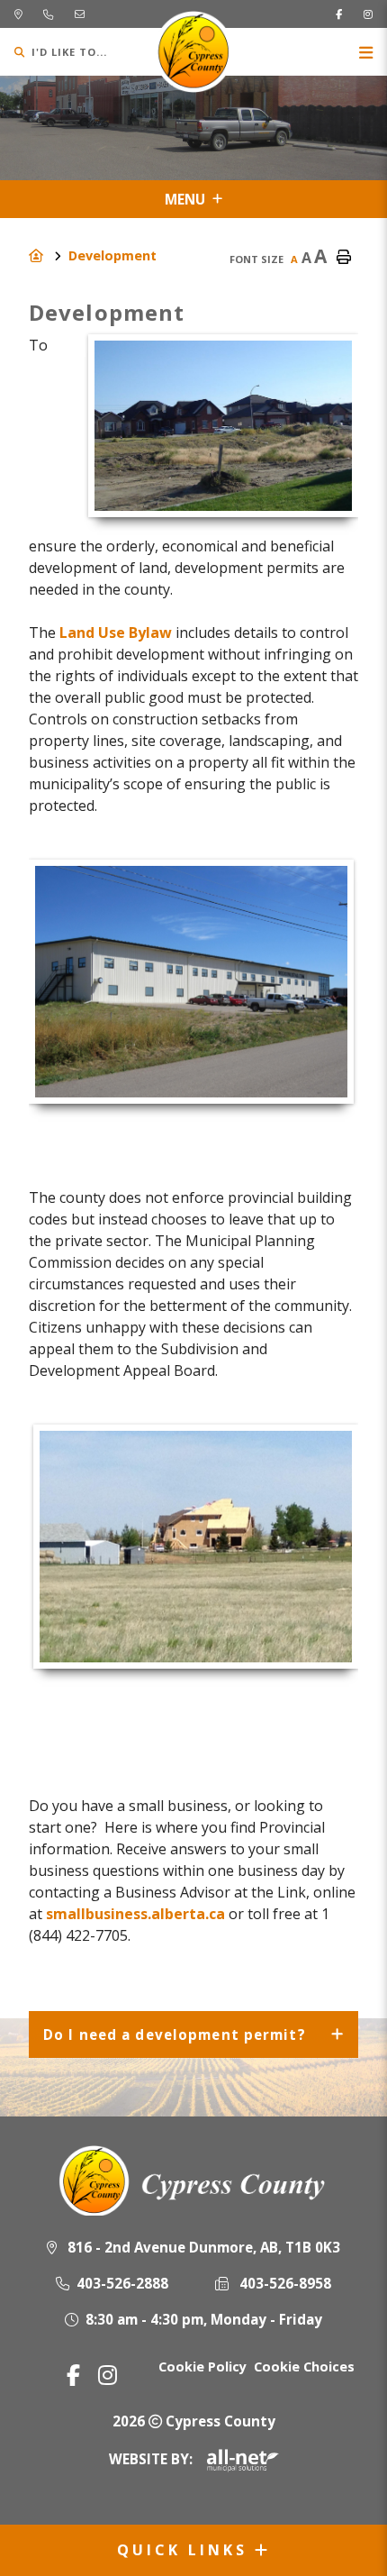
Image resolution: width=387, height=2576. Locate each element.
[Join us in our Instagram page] (368, 14)
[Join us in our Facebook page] (339, 14)
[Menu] (366, 52)
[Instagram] (108, 2375)
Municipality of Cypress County (194, 52)
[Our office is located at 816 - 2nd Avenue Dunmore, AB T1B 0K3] (18, 14)
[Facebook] (73, 2375)
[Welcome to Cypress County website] (194, 2180)
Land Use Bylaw (116, 633)
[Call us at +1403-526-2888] (48, 14)
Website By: (151, 2459)
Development (112, 255)
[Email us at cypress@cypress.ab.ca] (80, 14)
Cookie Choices (304, 2367)
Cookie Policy (202, 2367)
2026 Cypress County (194, 2421)
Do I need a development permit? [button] (175, 2034)
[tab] (193, 2035)
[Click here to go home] (49, 255)
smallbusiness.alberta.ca (135, 1914)
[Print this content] (344, 258)
